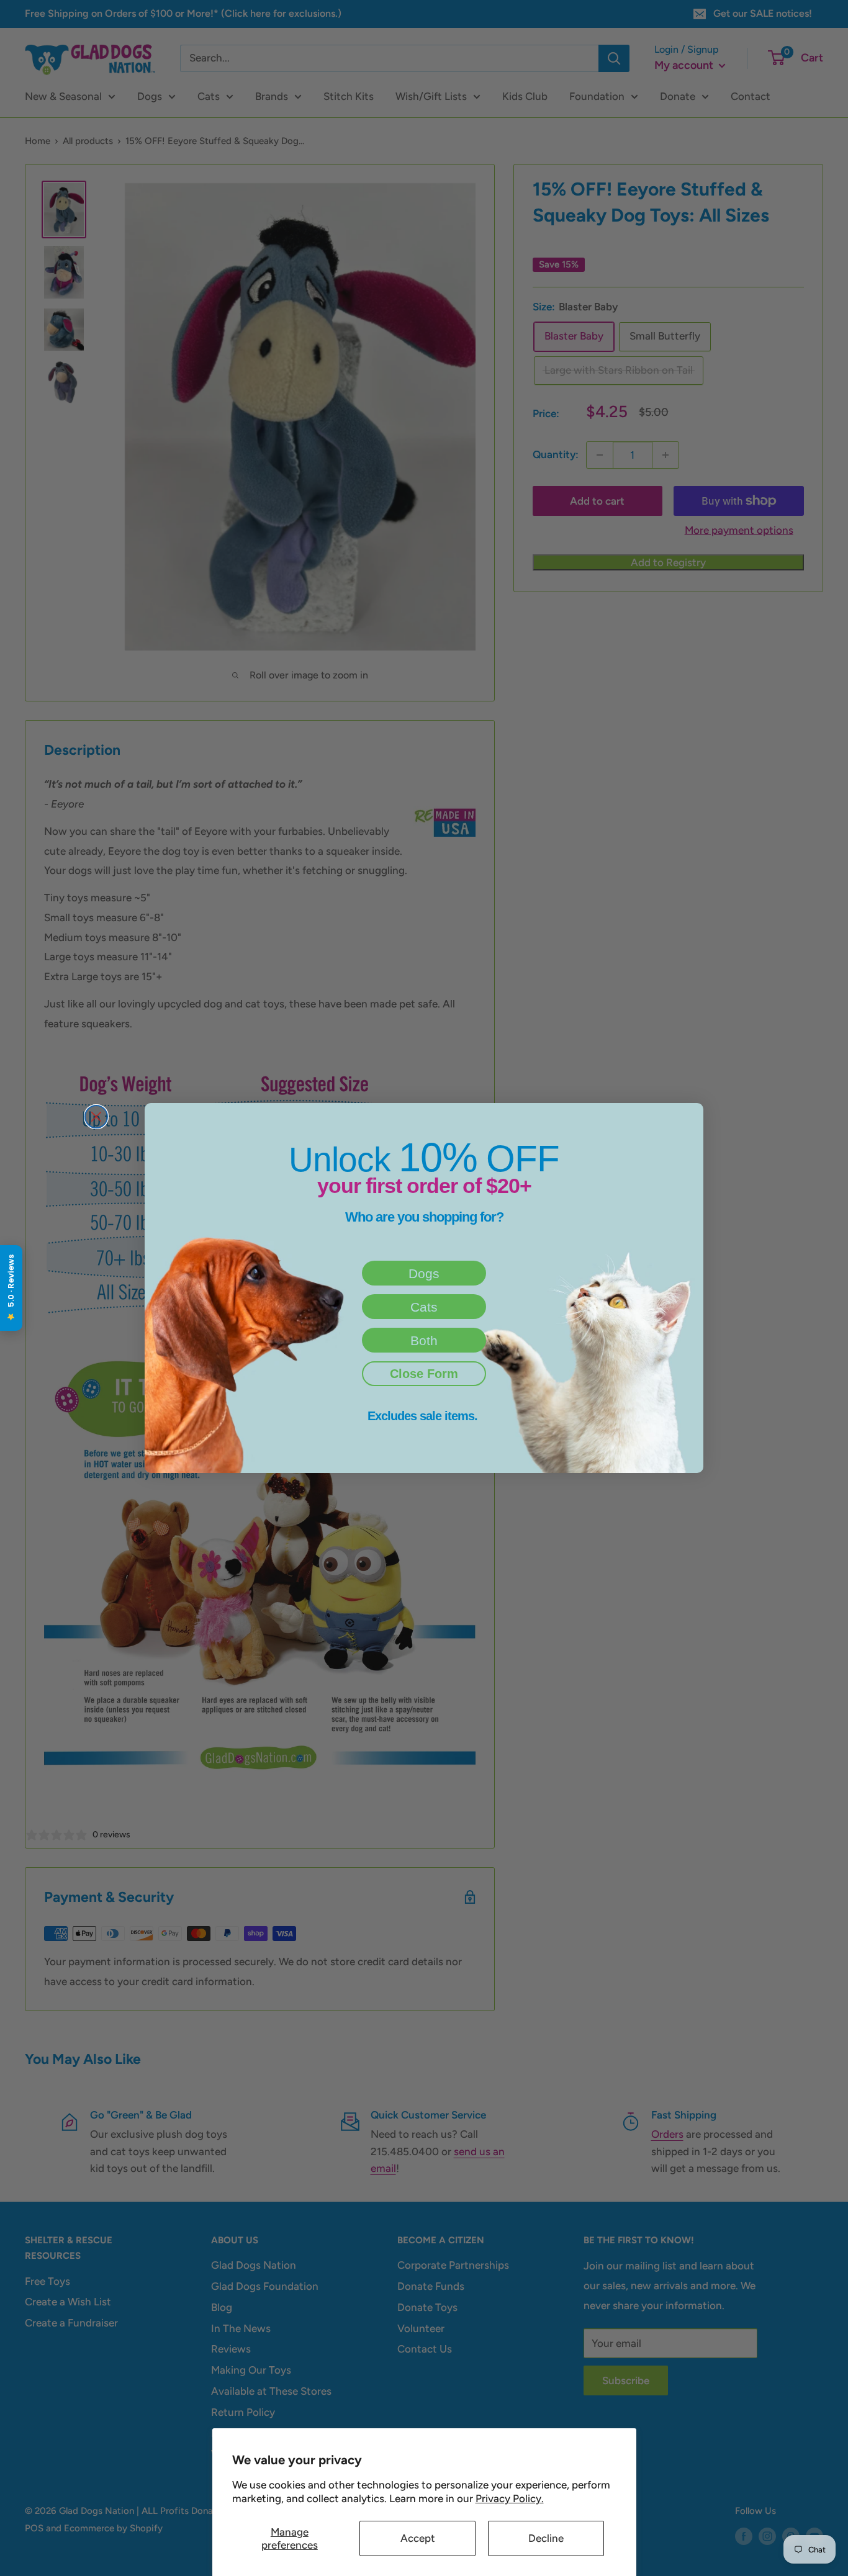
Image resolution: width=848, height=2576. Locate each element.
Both (424, 1340)
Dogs (424, 1273)
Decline (546, 2538)
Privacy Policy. (510, 2498)
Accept (418, 2538)
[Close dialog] (96, 1117)
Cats (424, 1307)
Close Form (424, 1374)
